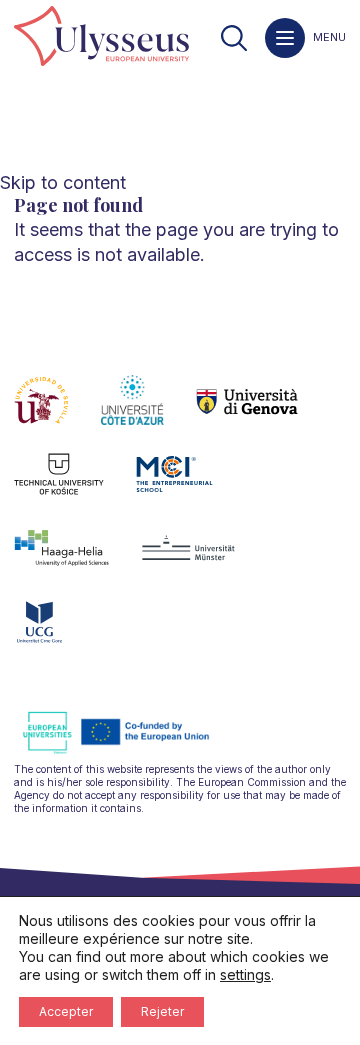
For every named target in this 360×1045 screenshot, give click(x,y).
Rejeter (162, 1011)
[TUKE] (75, 486)
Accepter (66, 1011)
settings (245, 974)
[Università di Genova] (263, 412)
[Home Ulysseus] (101, 37)
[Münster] (204, 560)
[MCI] (190, 486)
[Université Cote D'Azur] (148, 412)
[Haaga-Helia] (77, 560)
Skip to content (63, 182)
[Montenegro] (56, 634)
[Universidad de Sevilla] (57, 412)
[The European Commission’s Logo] (131, 750)
